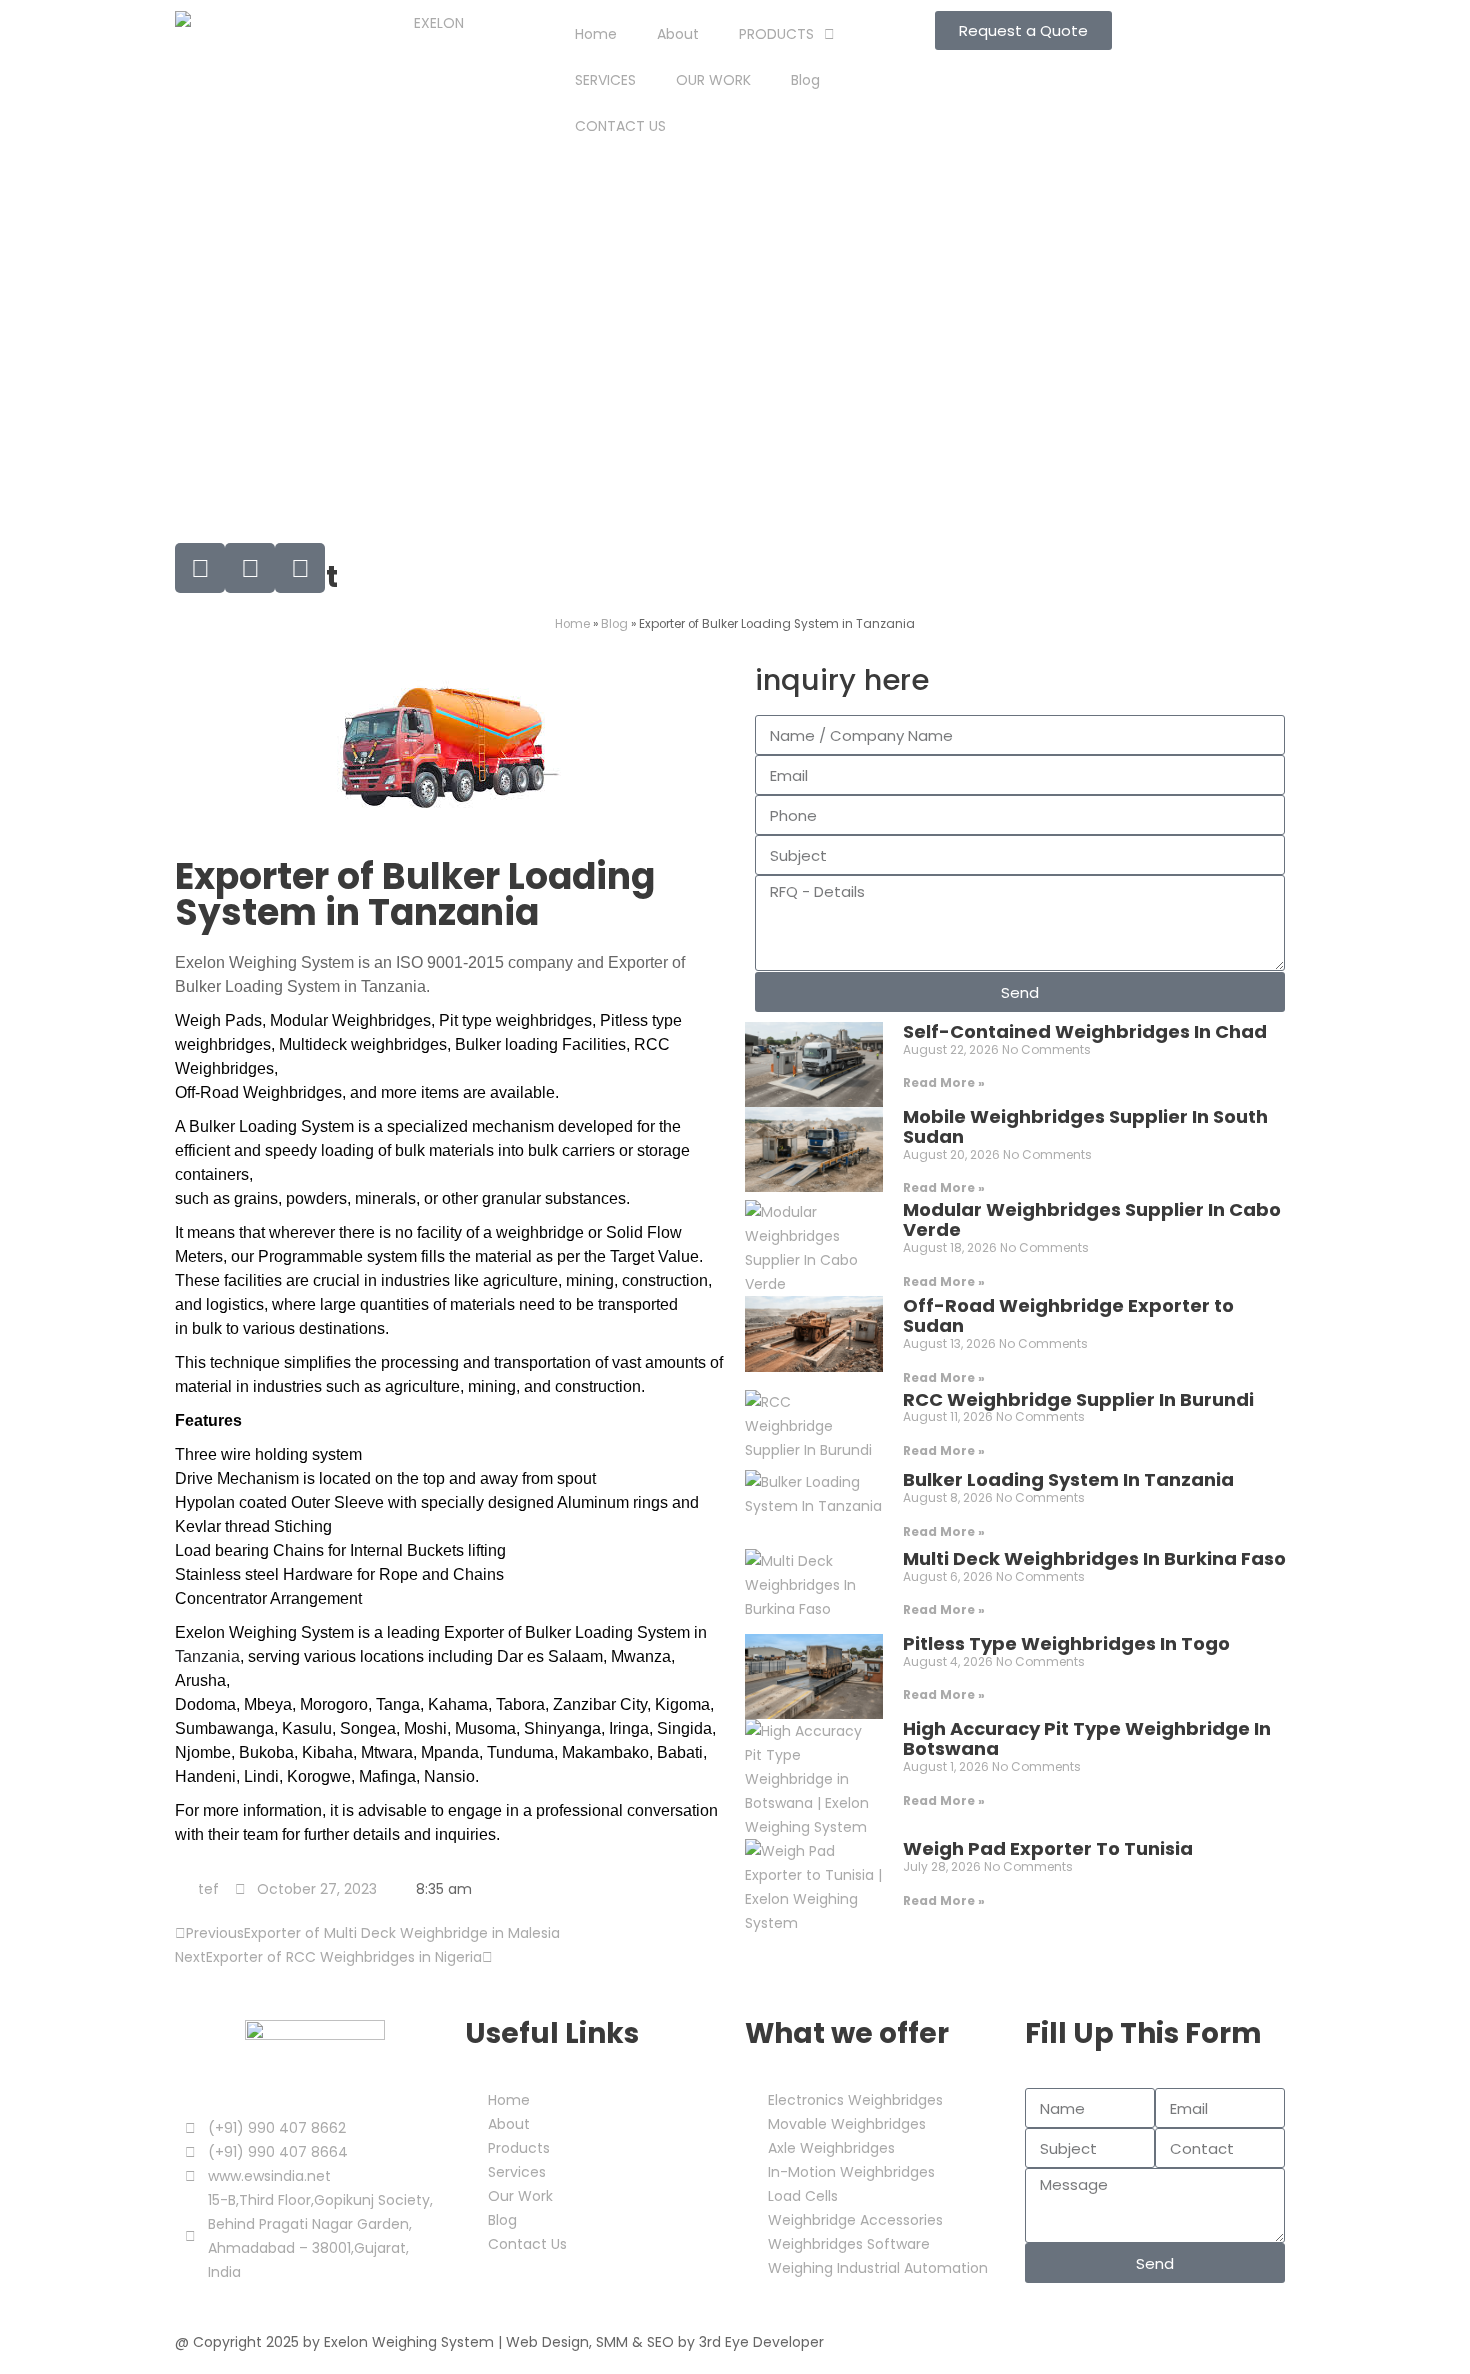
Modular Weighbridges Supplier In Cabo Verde (1092, 1219)
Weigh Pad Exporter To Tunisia (1048, 1848)
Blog (805, 80)
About (678, 34)
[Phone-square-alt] (250, 568)
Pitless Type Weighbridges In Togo (1066, 1643)
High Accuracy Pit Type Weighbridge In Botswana (1087, 1738)
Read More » (944, 1082)
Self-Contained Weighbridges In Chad (1085, 1031)
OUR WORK (713, 80)
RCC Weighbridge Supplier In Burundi (1078, 1399)
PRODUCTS (776, 34)
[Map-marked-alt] (300, 568)
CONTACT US (620, 126)
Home (596, 34)
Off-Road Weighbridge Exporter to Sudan (1068, 1315)
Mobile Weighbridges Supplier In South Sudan (1085, 1126)
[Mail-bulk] (200, 568)
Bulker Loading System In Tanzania (1068, 1479)
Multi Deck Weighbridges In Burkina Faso (1094, 1558)
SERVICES (605, 80)
